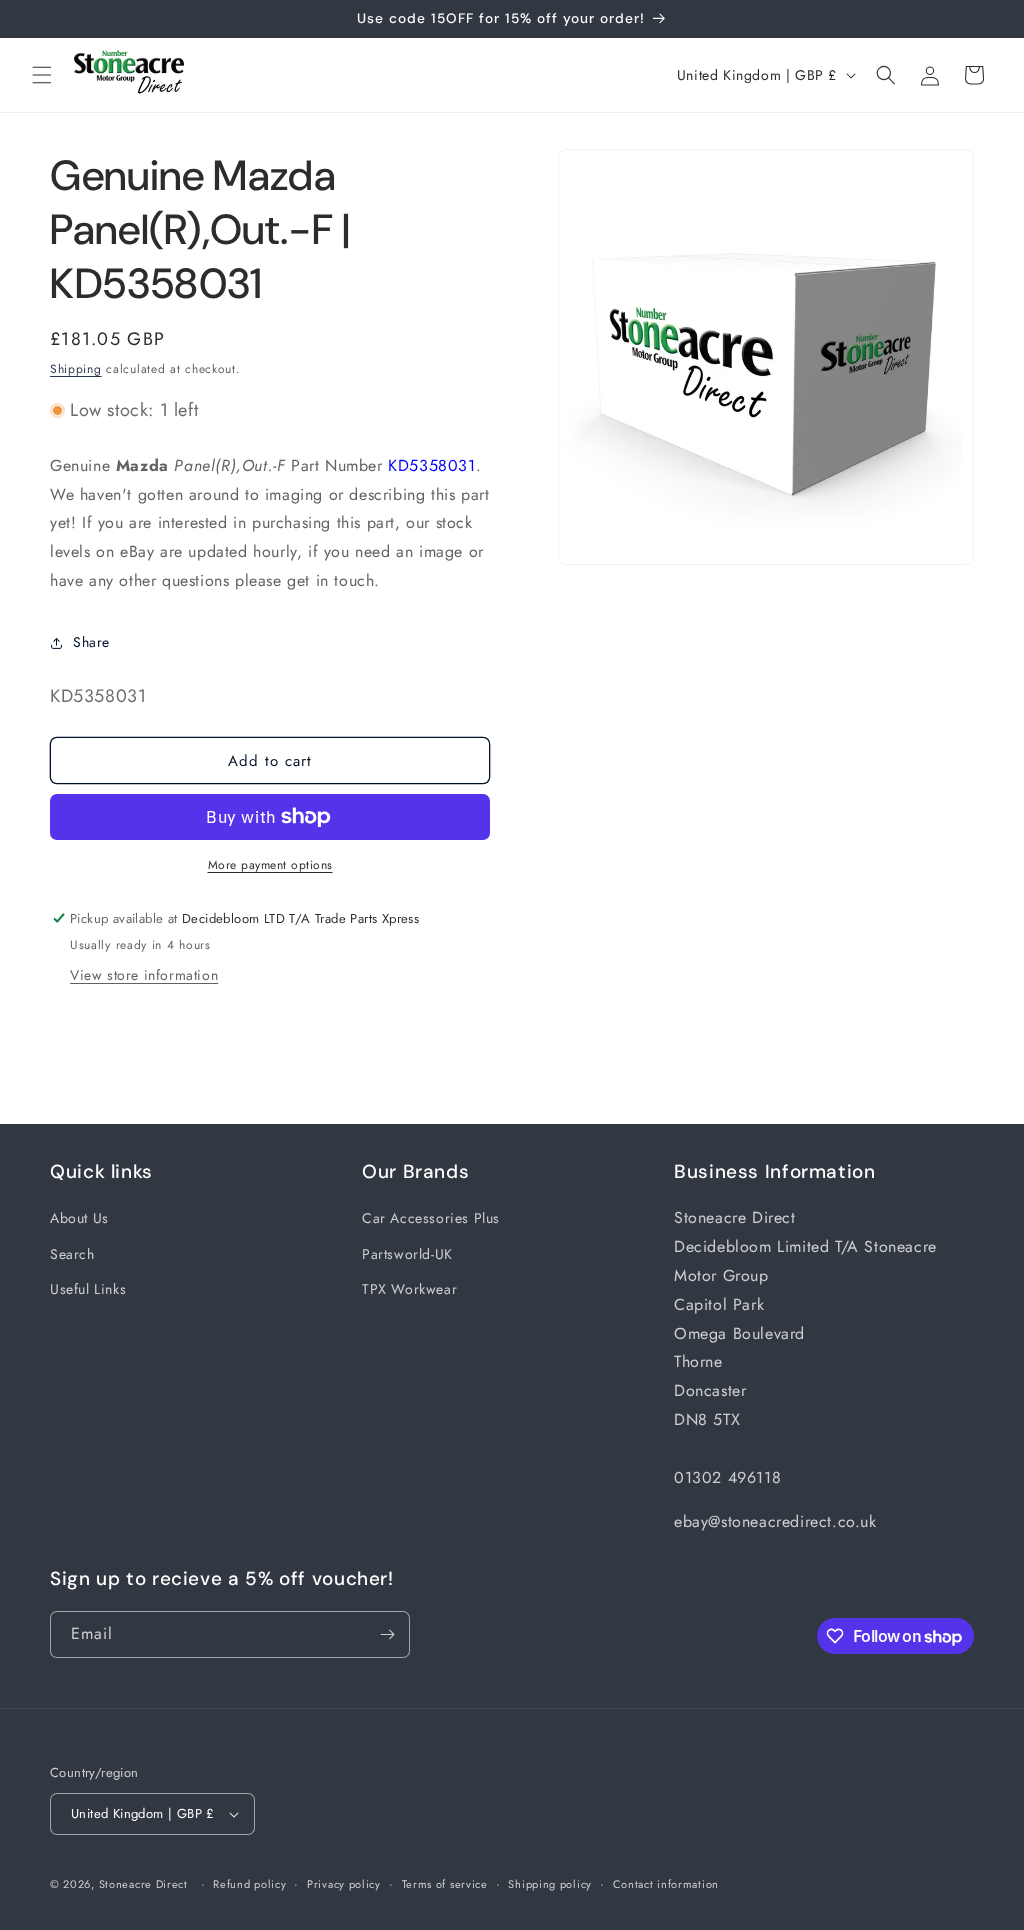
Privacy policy (344, 1884)
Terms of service (445, 1884)
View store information (144, 975)
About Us (79, 1218)
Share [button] (91, 642)
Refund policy (249, 1884)
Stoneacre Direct (143, 1884)
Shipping (76, 369)
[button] (42, 75)
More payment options (270, 865)
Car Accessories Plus (431, 1218)
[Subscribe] (387, 1634)
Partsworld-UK (407, 1254)
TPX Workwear (409, 1289)
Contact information (666, 1884)
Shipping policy (550, 1884)
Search (72, 1254)
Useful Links (88, 1289)
